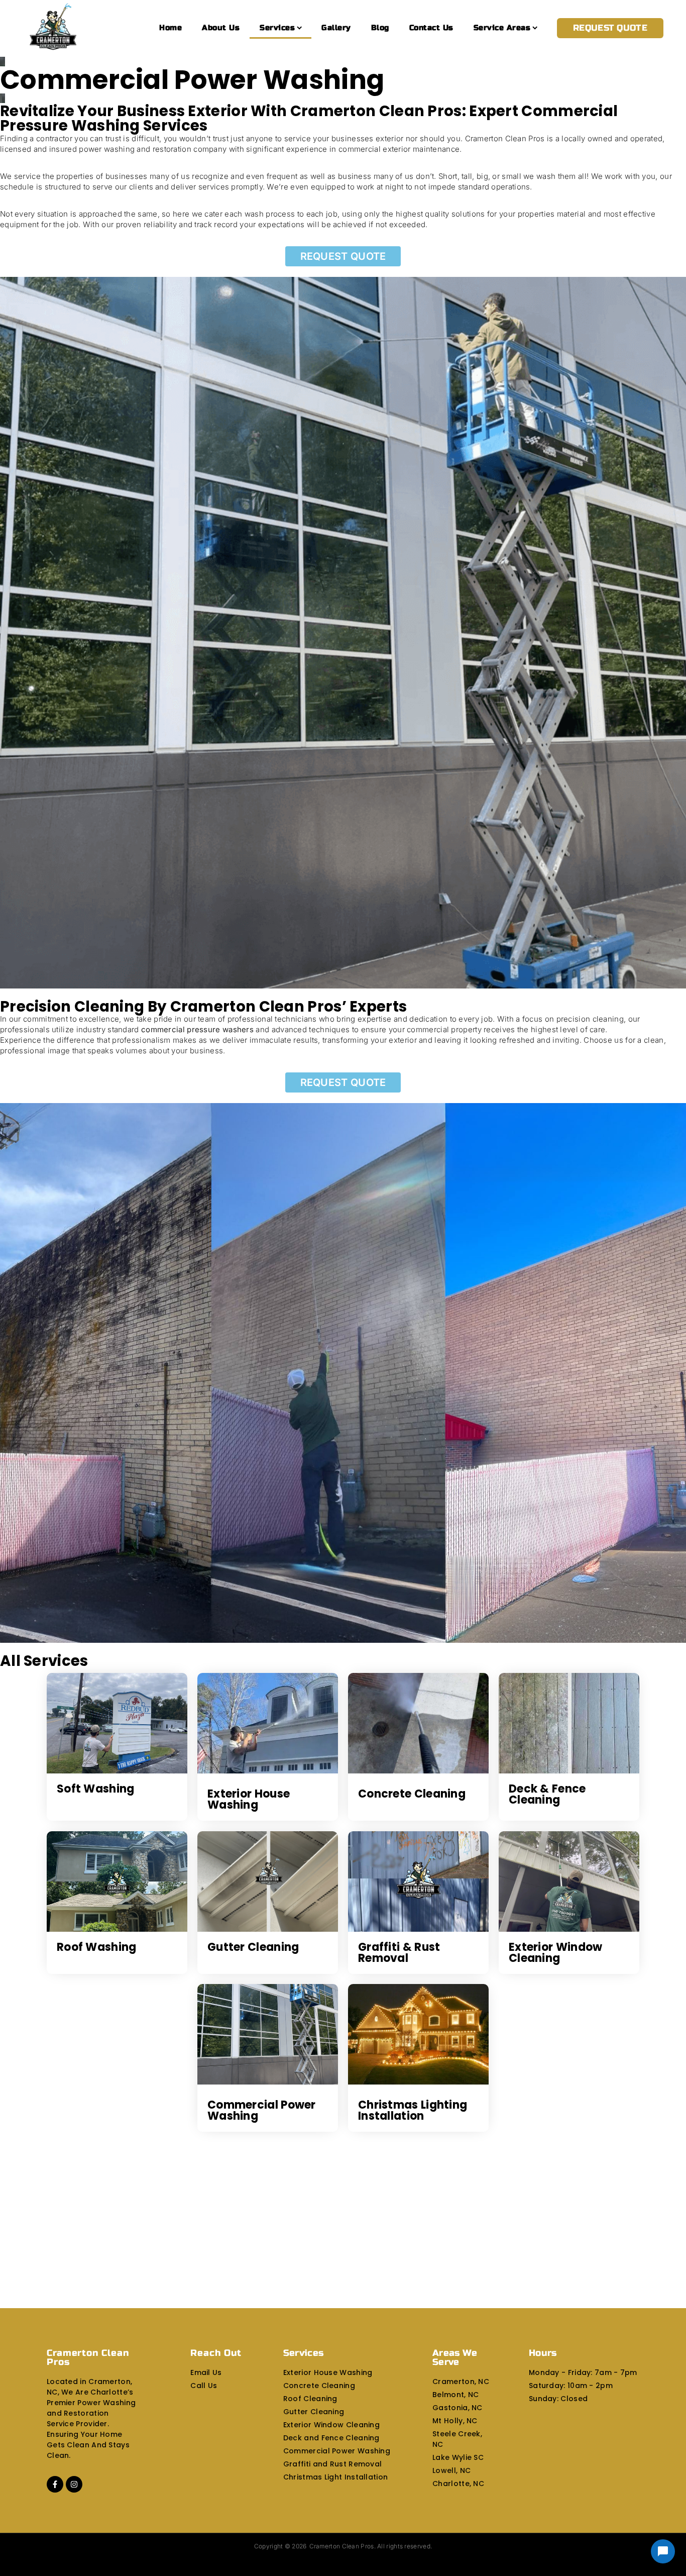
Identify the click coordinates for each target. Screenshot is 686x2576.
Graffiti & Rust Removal (399, 1953)
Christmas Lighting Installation (413, 2110)
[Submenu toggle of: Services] (300, 28)
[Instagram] (74, 2484)
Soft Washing (96, 1789)
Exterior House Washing (249, 1799)
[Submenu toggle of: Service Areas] (535, 28)
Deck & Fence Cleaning (547, 1794)
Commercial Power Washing (262, 2110)
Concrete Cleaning (412, 1794)
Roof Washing (97, 1947)
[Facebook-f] (55, 2484)
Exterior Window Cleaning (556, 1953)
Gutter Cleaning (253, 1947)
